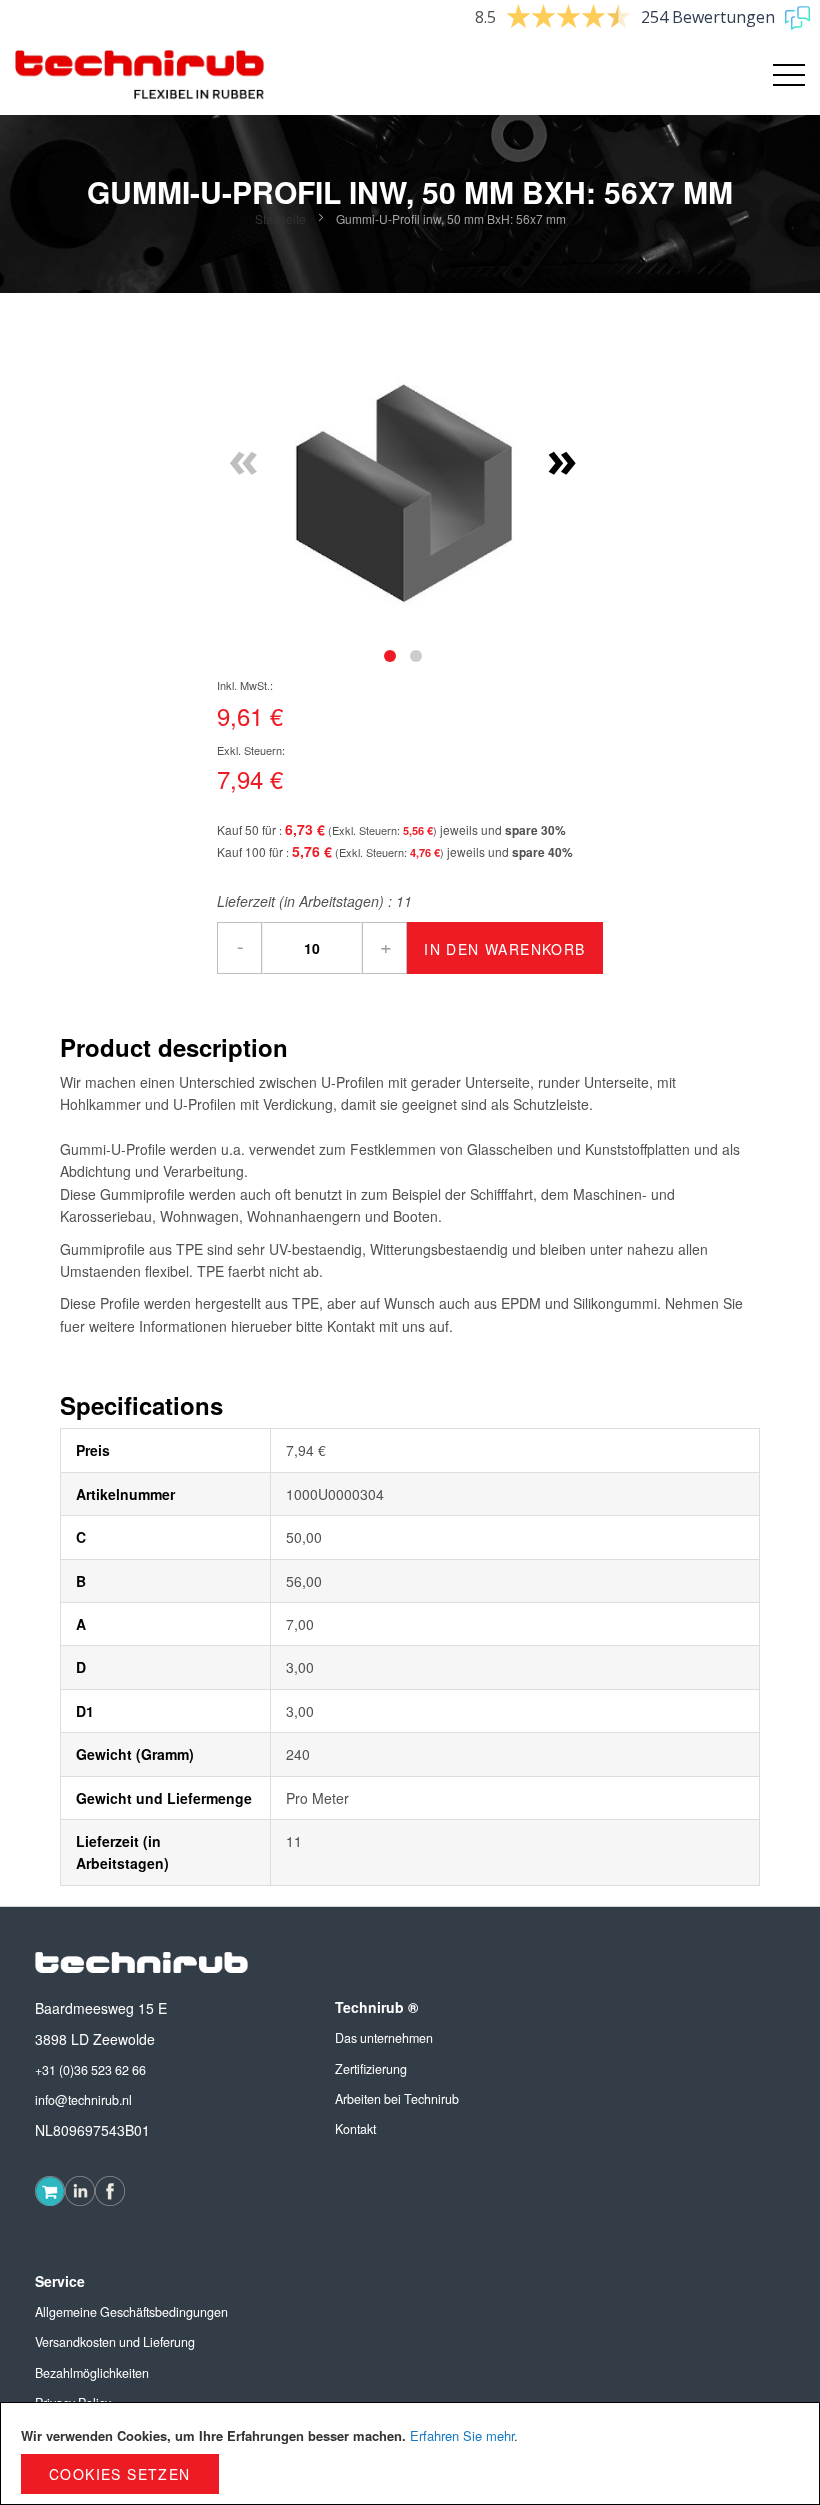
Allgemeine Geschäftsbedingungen (131, 2312)
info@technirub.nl (83, 2100)
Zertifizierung (371, 2069)
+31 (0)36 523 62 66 (90, 2070)
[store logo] (140, 75)
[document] (410, 2453)
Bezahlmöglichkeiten (92, 2373)
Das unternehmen (384, 2038)
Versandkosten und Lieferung (115, 2342)
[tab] (390, 656)
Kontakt (355, 2129)
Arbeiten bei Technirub (397, 2099)
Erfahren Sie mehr (462, 2435)
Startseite (280, 218)
